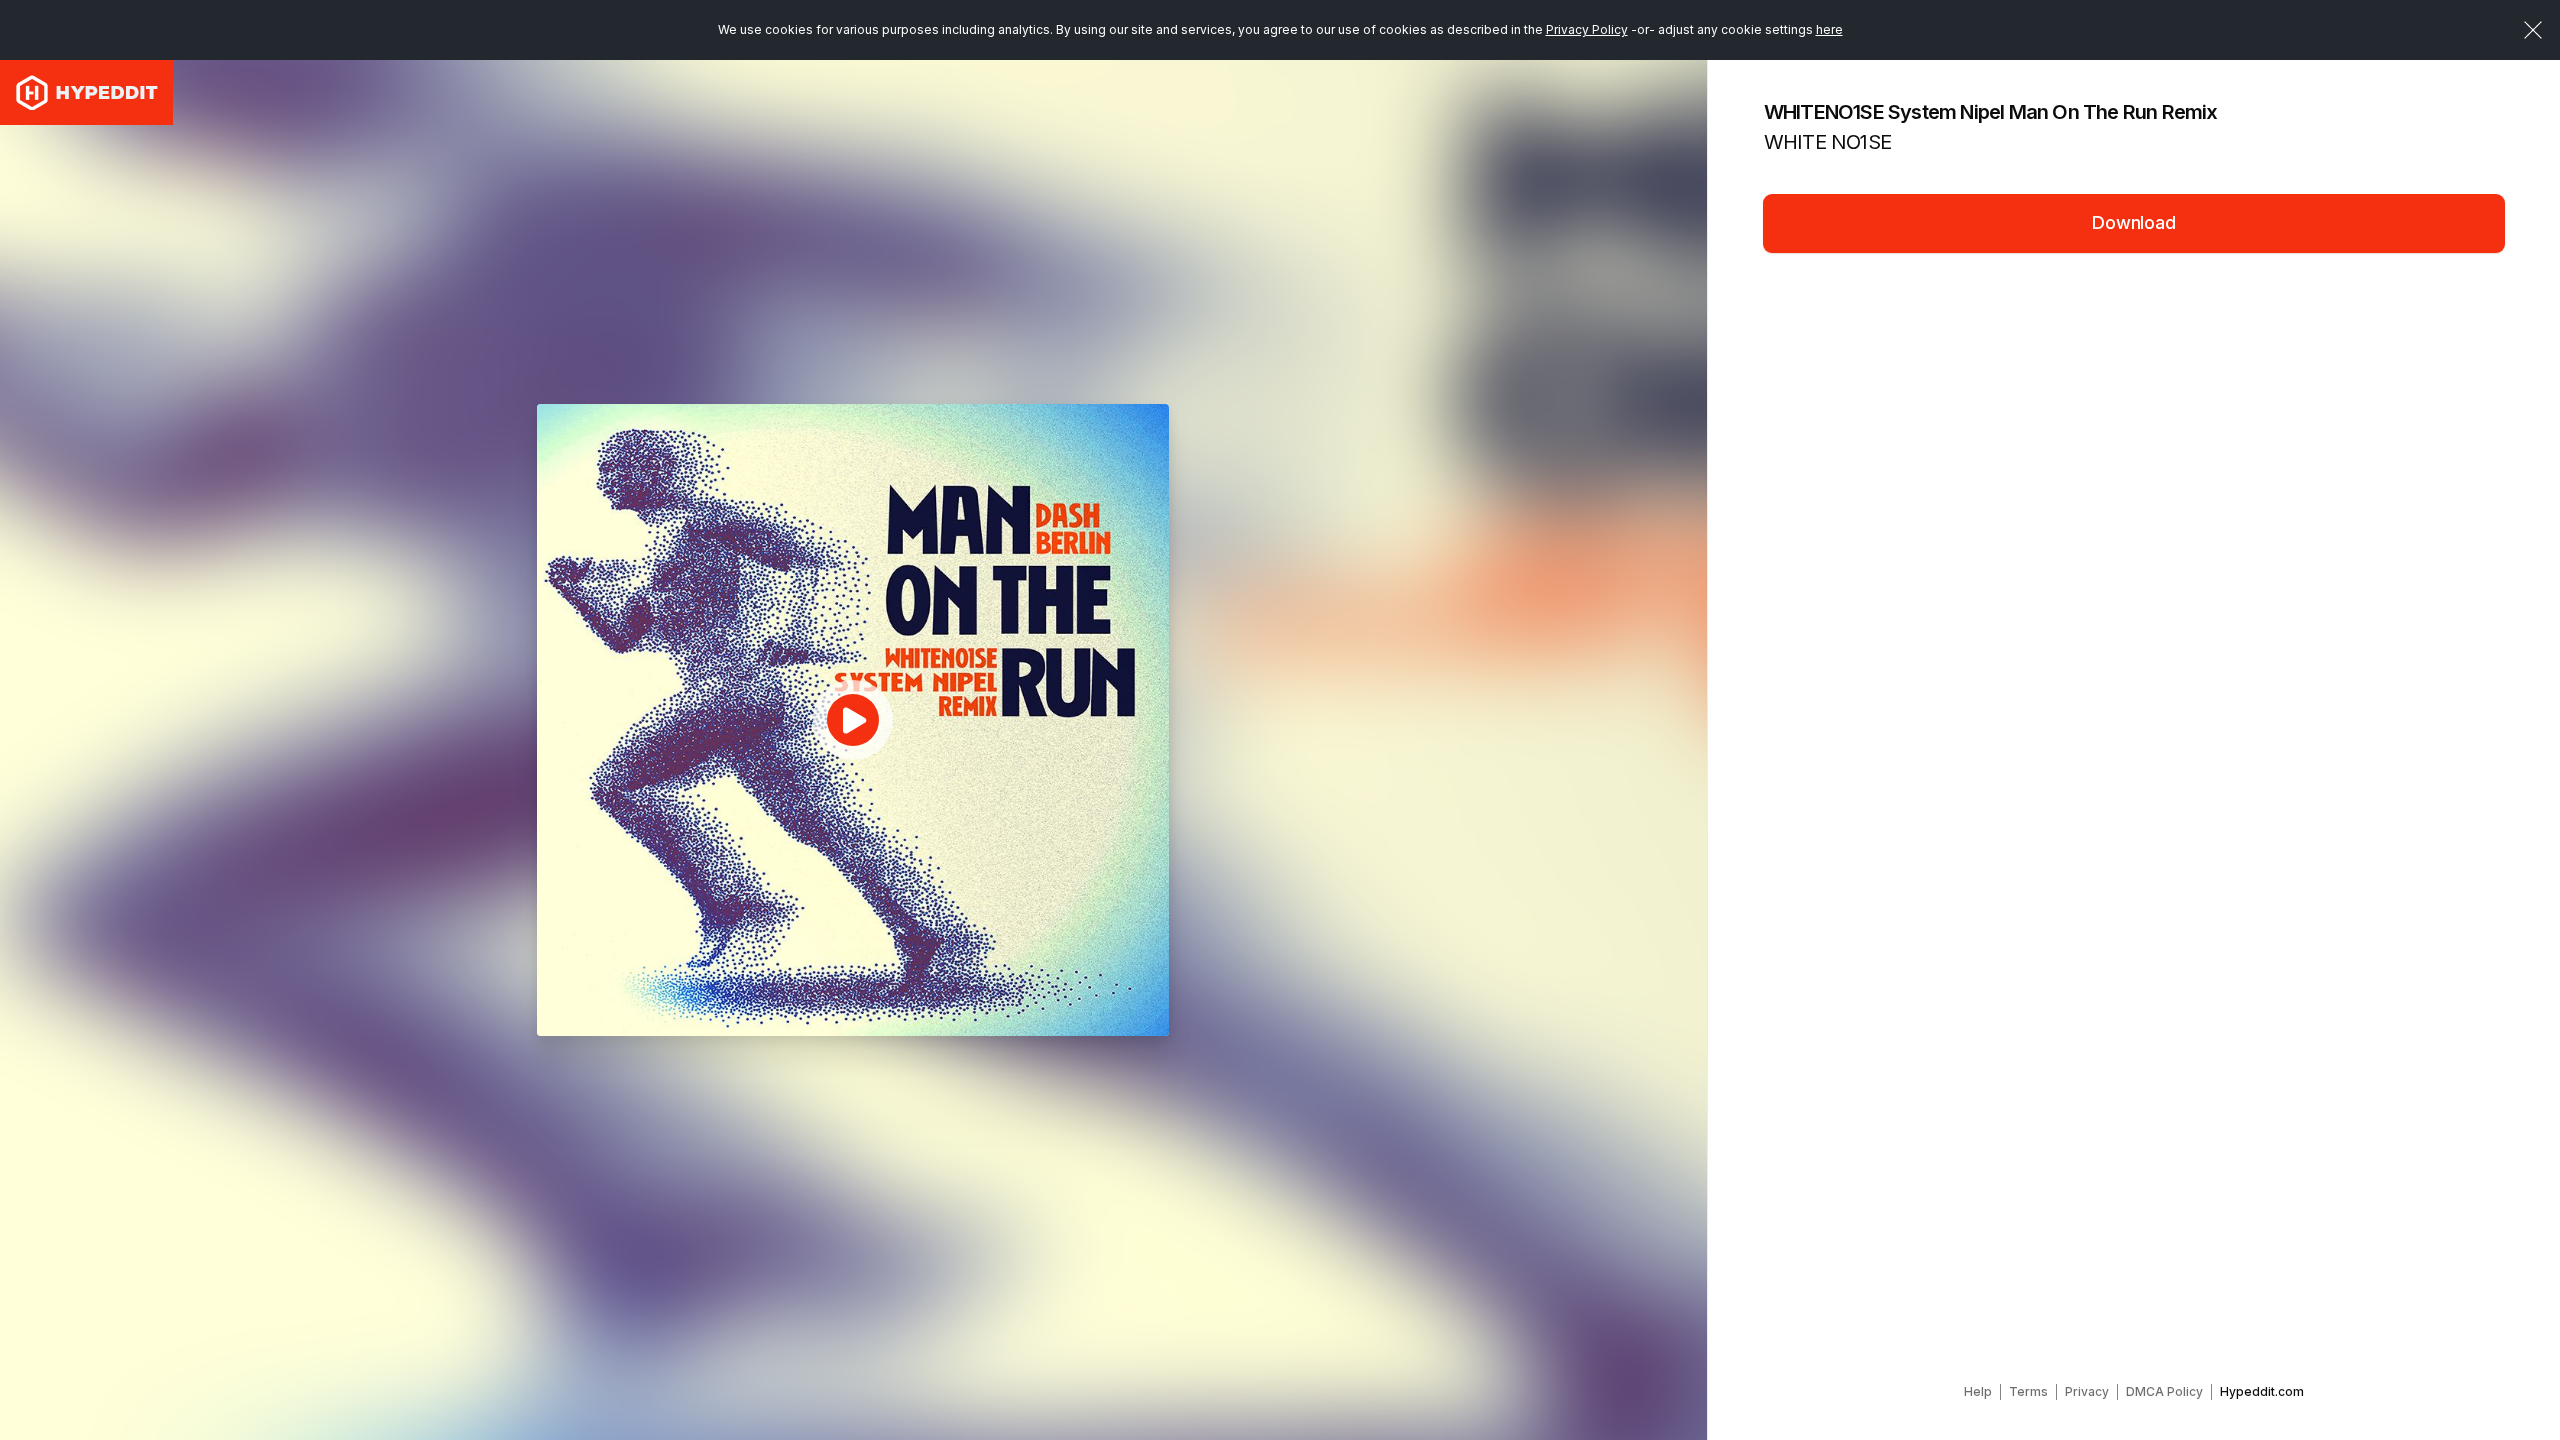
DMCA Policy (2164, 1391)
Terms (2028, 1391)
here (1829, 29)
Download (2134, 222)
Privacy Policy (1587, 29)
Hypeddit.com (2262, 1391)
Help (1978, 1391)
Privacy (2087, 1391)
